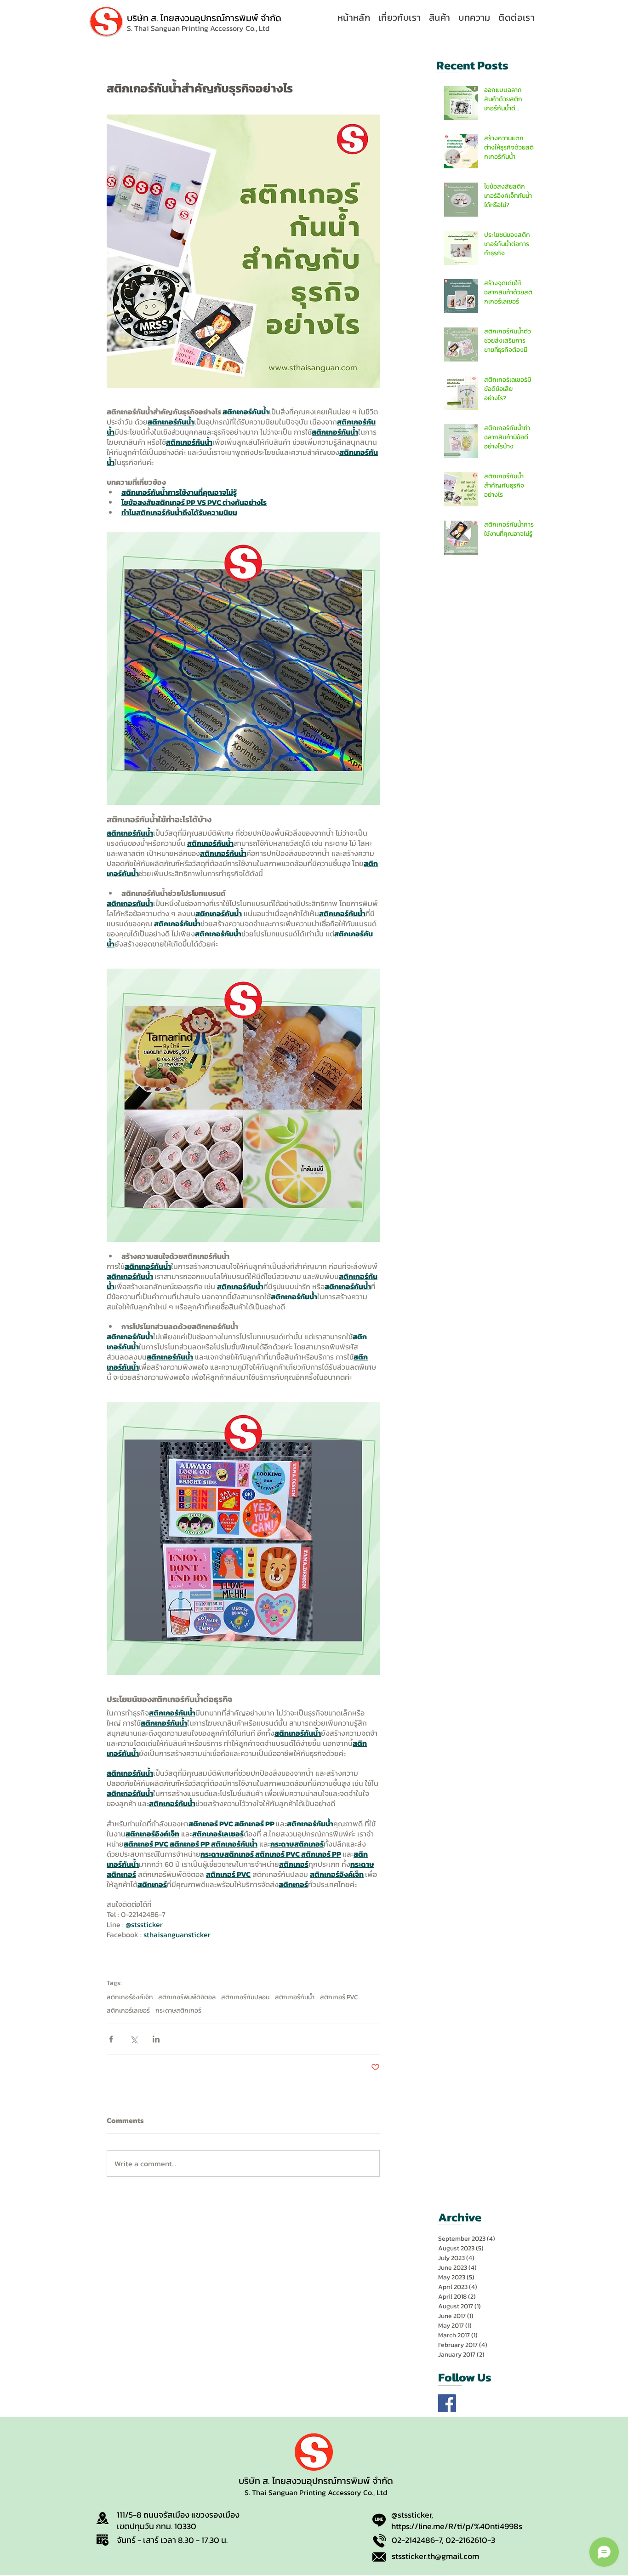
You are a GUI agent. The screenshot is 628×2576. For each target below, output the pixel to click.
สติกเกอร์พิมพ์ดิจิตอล (187, 1997)
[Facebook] (447, 2403)
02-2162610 (466, 2540)
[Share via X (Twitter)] (134, 2039)
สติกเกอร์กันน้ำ (295, 1997)
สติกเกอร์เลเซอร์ (128, 2011)
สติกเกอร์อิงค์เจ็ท (130, 1997)
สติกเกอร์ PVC (339, 1997)
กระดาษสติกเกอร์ (178, 2011)
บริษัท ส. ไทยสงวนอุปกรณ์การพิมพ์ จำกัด (204, 18)
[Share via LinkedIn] (156, 2039)
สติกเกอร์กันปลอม (245, 1997)
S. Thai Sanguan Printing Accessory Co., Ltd (316, 2492)
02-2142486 (413, 2540)
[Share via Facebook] (111, 2039)
